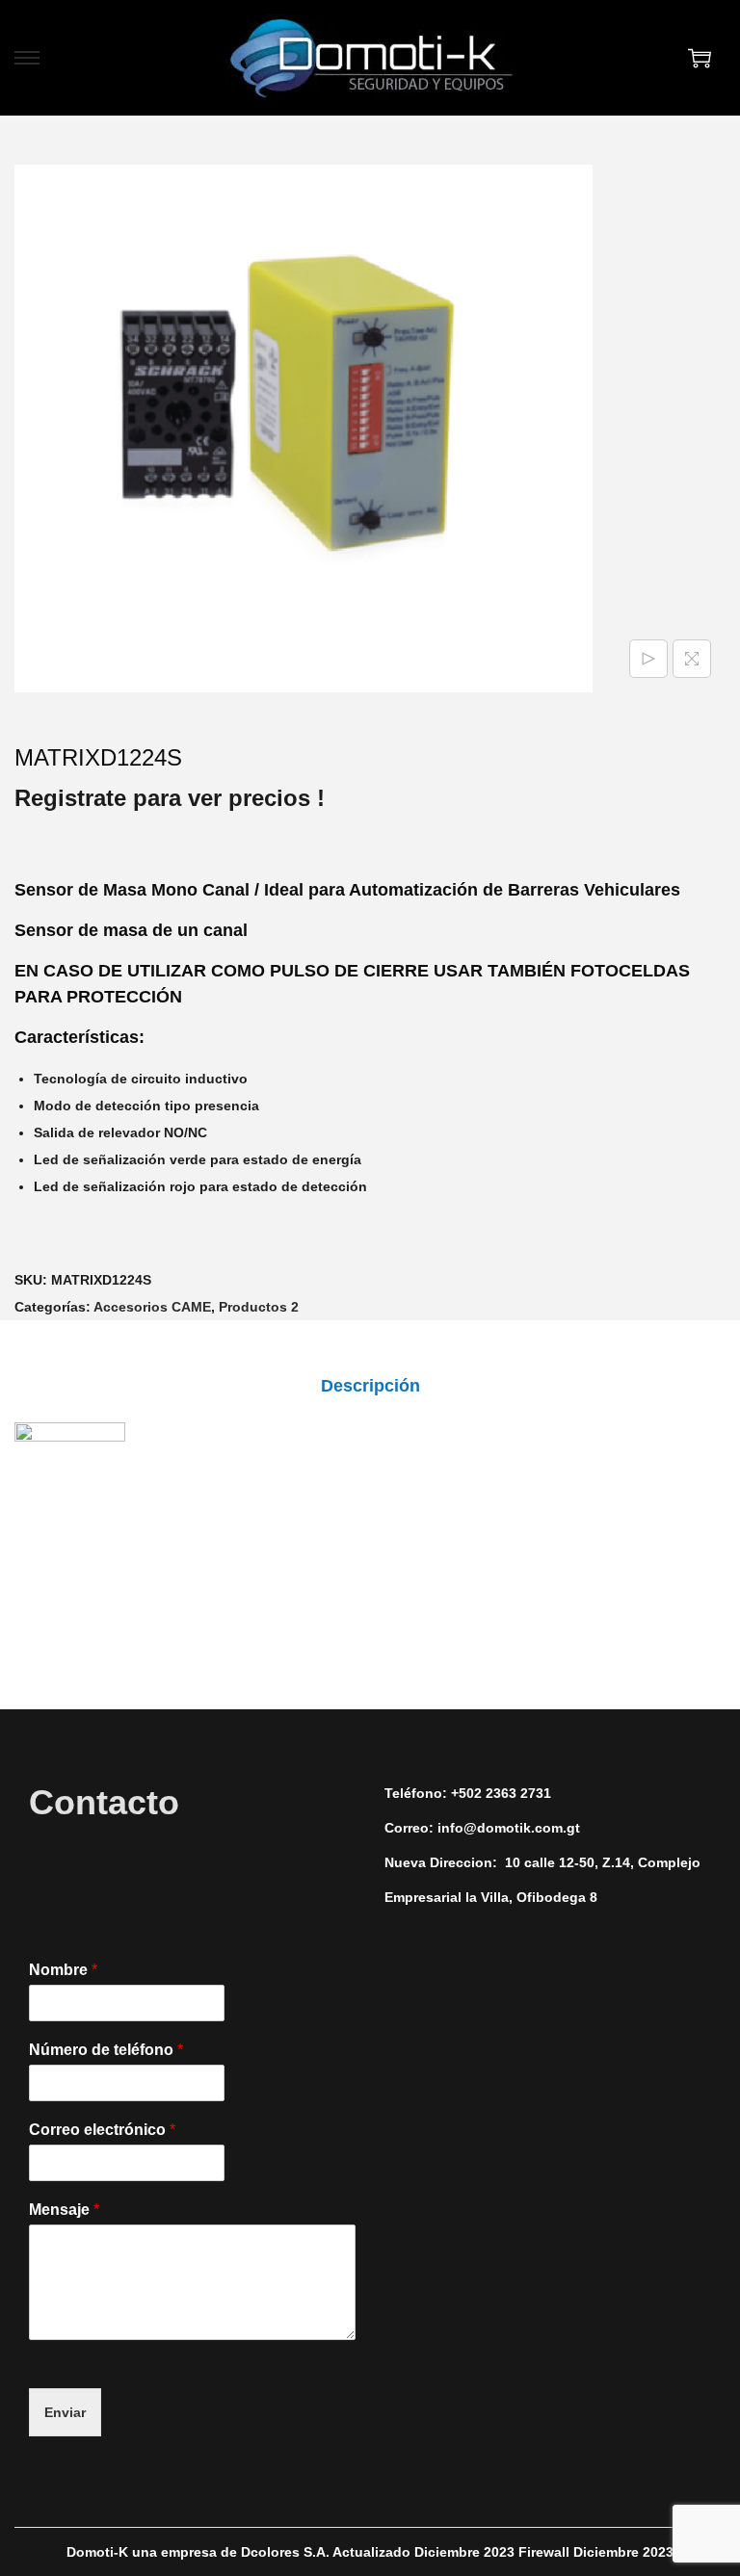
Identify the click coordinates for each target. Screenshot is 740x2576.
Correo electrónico (102, 2130)
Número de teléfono (106, 2050)
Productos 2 (259, 1307)
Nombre (63, 1970)
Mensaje (64, 2210)
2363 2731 (518, 1793)
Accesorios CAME (152, 1307)
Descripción (370, 1386)
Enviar (65, 2412)
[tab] (370, 1386)
